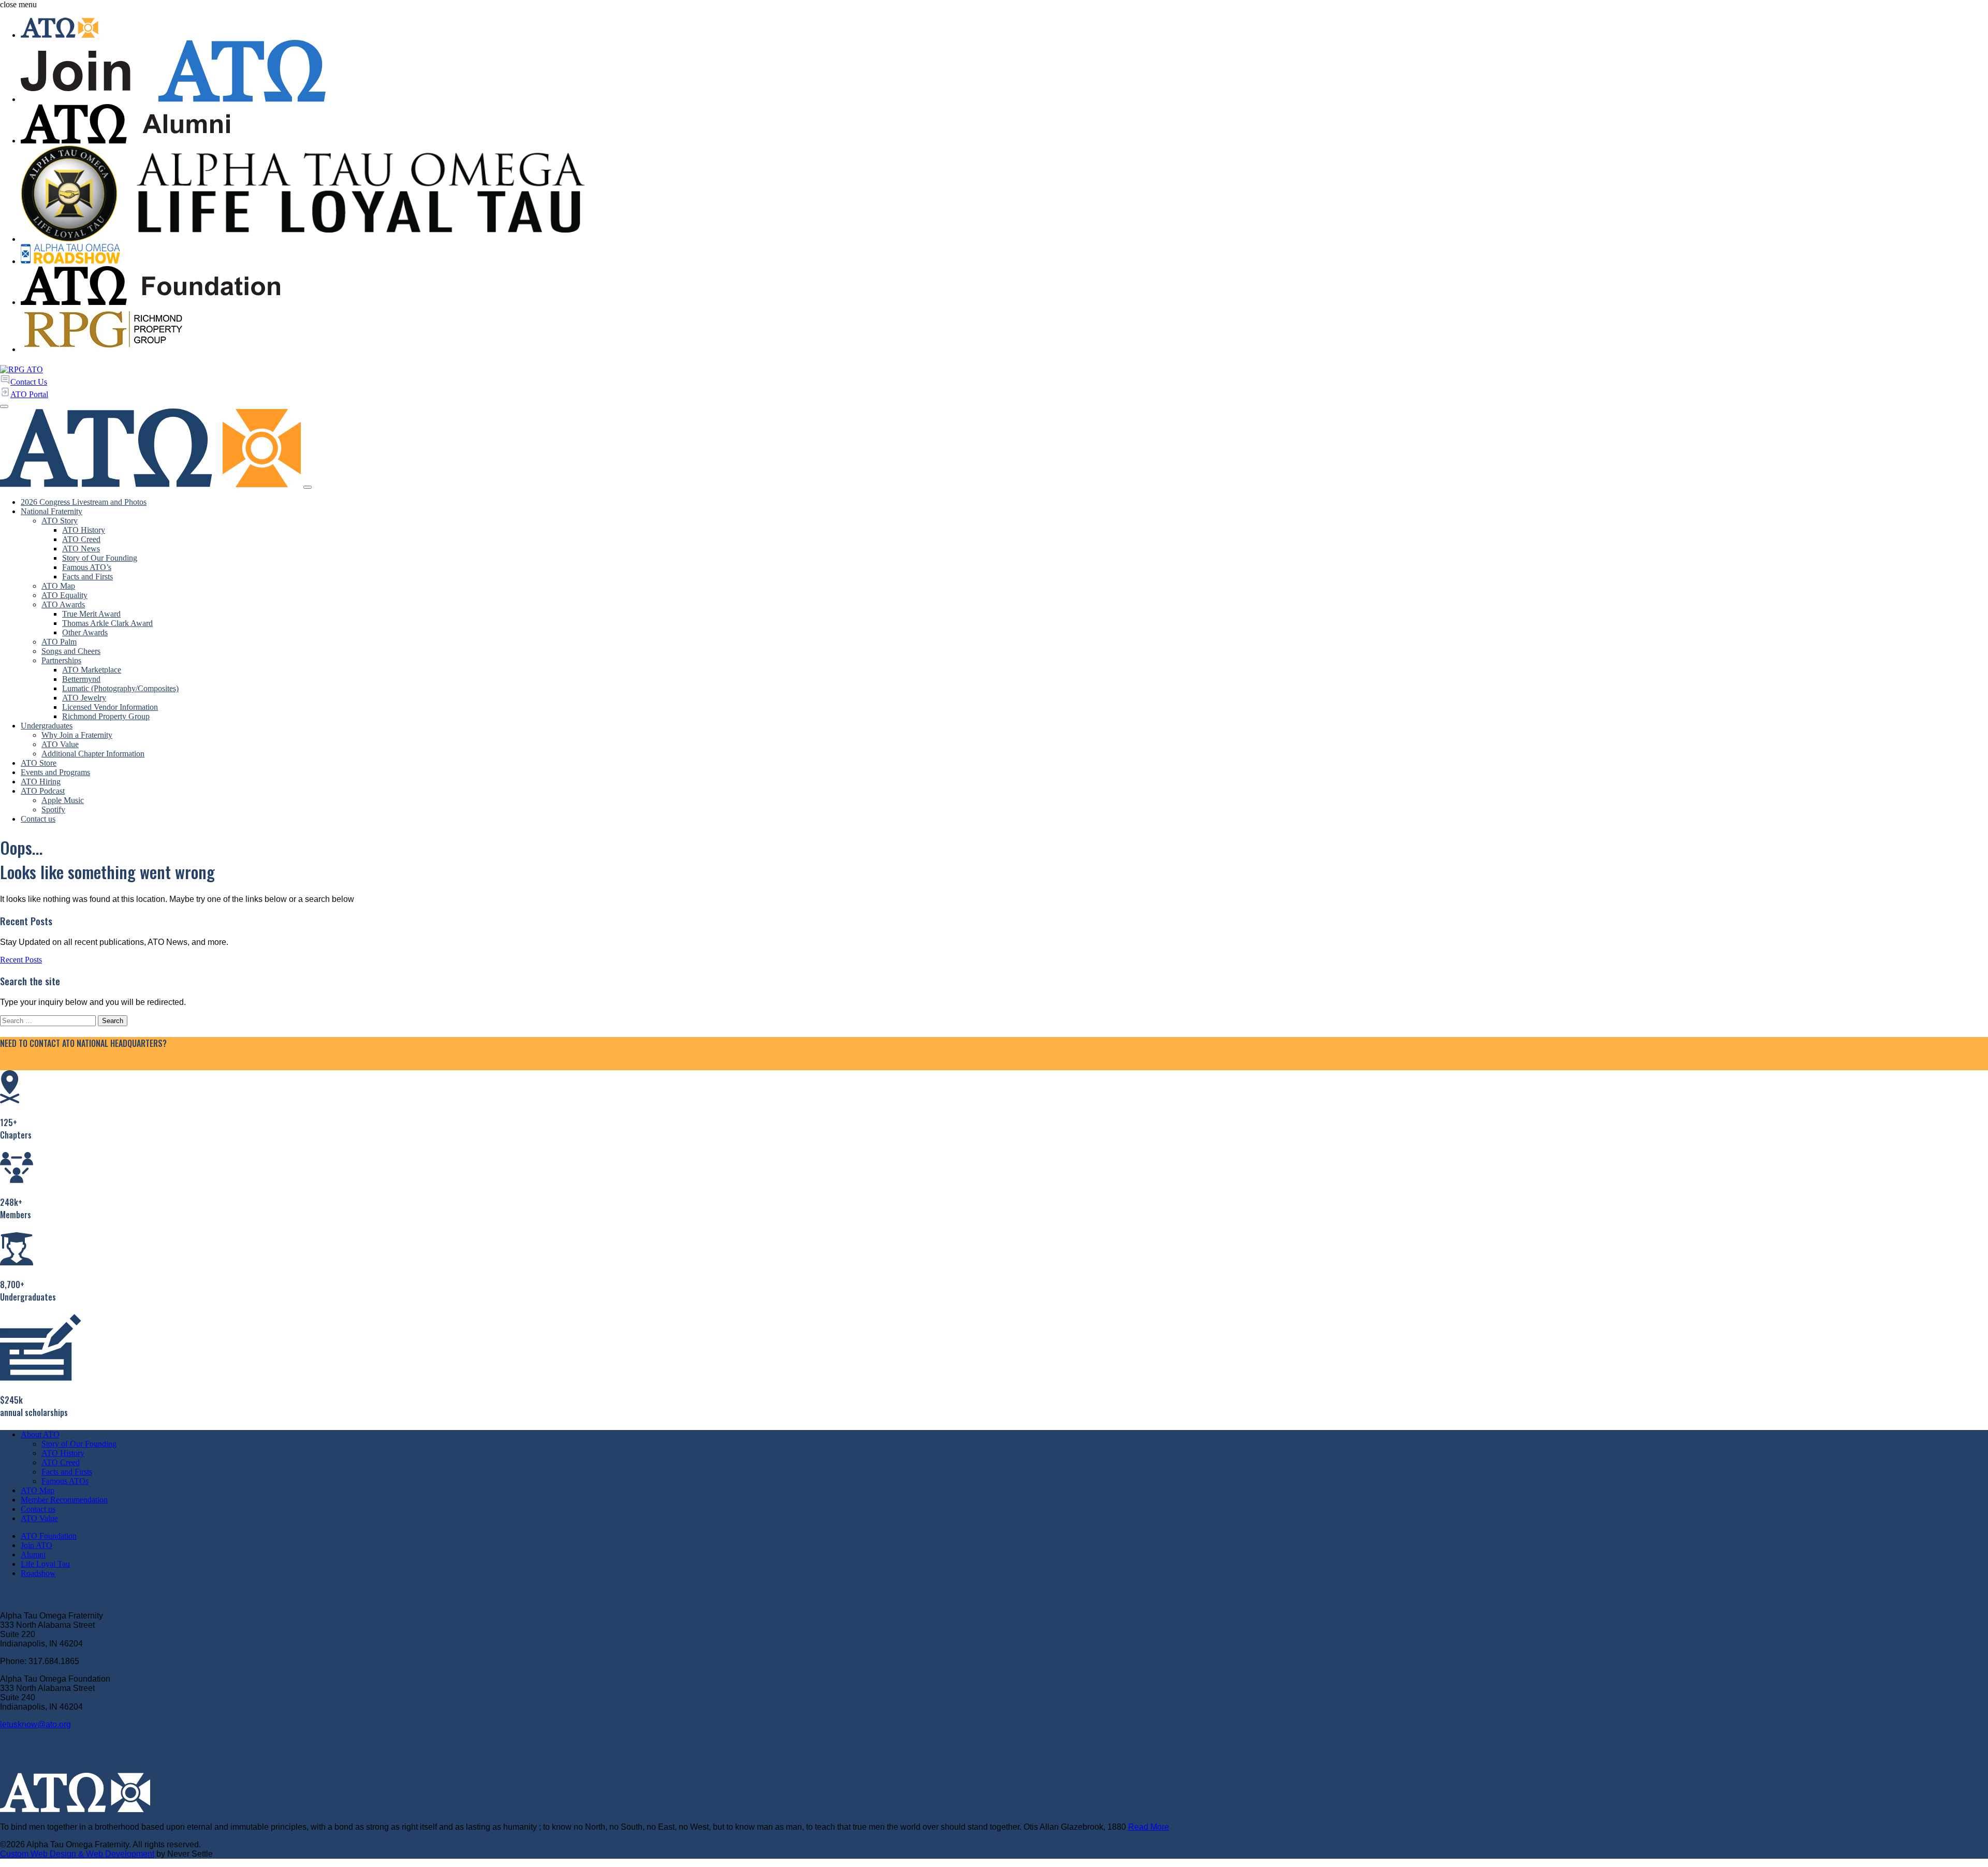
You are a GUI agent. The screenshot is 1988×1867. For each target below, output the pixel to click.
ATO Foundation (49, 1536)
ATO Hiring (41, 782)
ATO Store (39, 763)
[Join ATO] (1004, 72)
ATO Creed (81, 539)
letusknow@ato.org (35, 1724)
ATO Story (60, 521)
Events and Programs (55, 772)
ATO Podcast (43, 791)
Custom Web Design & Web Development (77, 1854)
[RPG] (1004, 331)
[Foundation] (1004, 287)
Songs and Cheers (71, 651)
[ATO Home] (1004, 29)
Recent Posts (21, 960)
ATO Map (58, 586)
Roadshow (38, 1573)
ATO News (81, 549)
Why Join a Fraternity (77, 735)
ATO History (84, 530)
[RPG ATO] (21, 369)
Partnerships (61, 660)
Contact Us (18, 1065)
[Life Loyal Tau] (1004, 195)
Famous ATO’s (87, 567)
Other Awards (85, 632)
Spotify (53, 809)
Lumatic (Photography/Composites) (120, 688)
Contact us (38, 819)
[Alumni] (1004, 125)
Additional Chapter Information (93, 754)
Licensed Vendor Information (110, 707)
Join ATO (36, 1545)
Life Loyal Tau (45, 1564)
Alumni (33, 1555)
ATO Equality (64, 595)
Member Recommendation (64, 1500)
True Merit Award (91, 614)
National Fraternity (52, 511)
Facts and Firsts (87, 577)
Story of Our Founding (100, 558)
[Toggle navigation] (308, 487)
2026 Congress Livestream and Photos (84, 502)
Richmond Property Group (106, 716)
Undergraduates (47, 726)
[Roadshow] (1004, 255)
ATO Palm (59, 642)
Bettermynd (81, 679)
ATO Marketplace (92, 670)
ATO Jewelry (84, 698)
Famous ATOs (65, 1481)
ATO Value (60, 744)
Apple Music (63, 800)
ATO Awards (63, 604)
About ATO (40, 1434)
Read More (1149, 1827)
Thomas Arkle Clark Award (107, 623)
